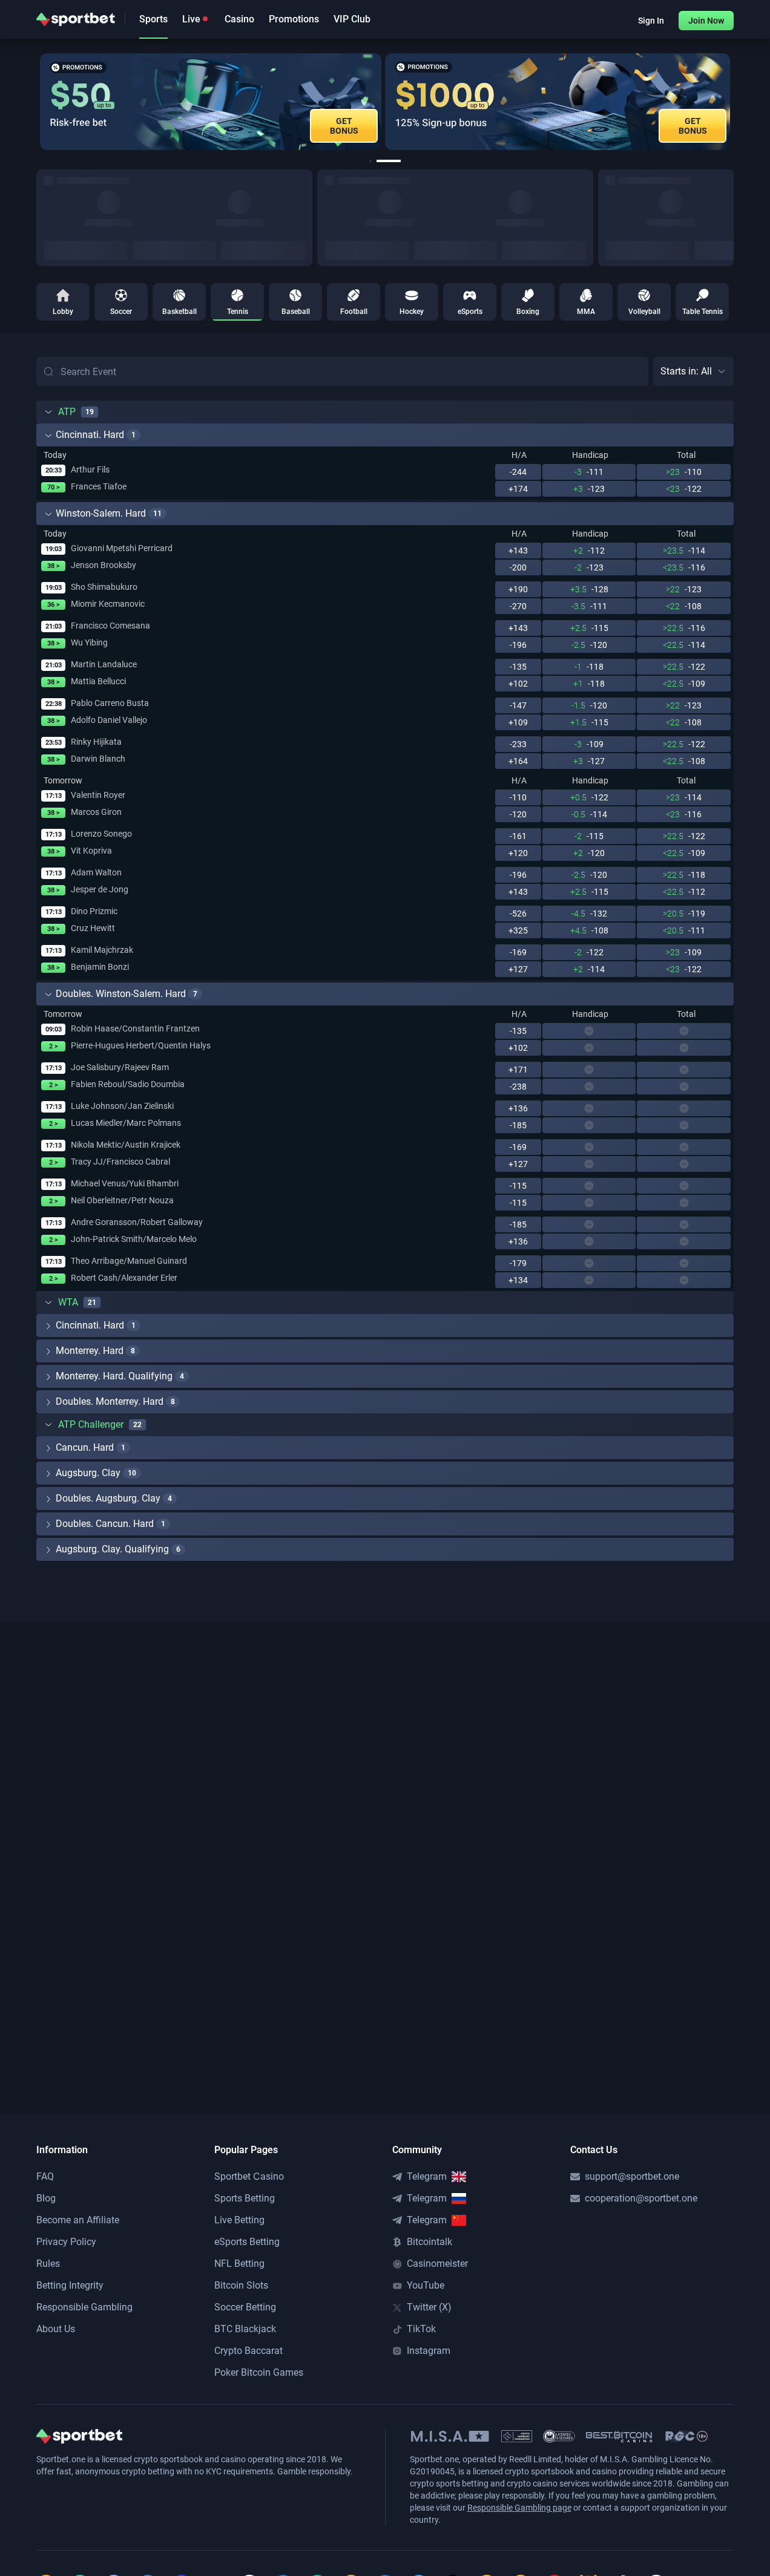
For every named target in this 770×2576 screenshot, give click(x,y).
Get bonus (693, 126)
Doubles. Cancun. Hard (105, 1524)
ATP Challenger (91, 1424)
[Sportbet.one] (76, 19)
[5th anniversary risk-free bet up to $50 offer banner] (211, 102)
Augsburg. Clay (88, 1473)
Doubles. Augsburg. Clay (108, 1498)
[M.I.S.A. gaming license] (450, 2436)
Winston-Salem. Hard (101, 513)
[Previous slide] (36, 102)
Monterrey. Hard (90, 1351)
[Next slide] (734, 102)
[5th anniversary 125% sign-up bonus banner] (558, 102)
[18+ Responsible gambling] (686, 2436)
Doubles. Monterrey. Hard (110, 1401)
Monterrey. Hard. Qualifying (114, 1376)
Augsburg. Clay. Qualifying (112, 1549)
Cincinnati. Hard (90, 435)
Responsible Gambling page (519, 2508)
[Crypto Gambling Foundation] (517, 2436)
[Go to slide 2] (389, 161)
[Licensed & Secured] (559, 2436)
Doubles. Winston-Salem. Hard (121, 994)
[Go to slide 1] (370, 161)
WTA (68, 1302)
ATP (67, 412)
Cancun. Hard (85, 1447)
